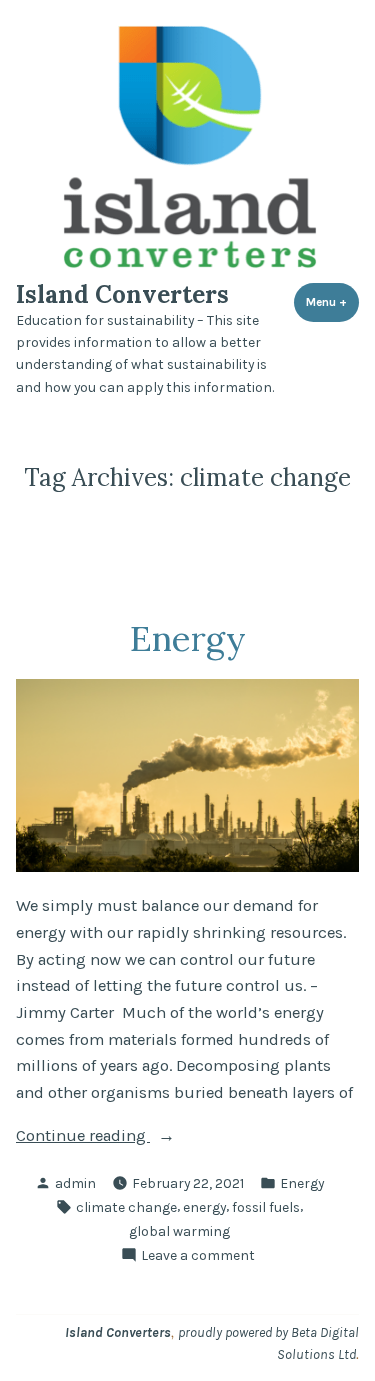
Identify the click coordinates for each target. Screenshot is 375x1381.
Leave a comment (198, 1256)
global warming (179, 1231)
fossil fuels (266, 1207)
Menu (332, 302)
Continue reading (115, 1135)
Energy (188, 638)
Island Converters (122, 294)
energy (204, 1207)
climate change (126, 1207)
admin (75, 1183)
